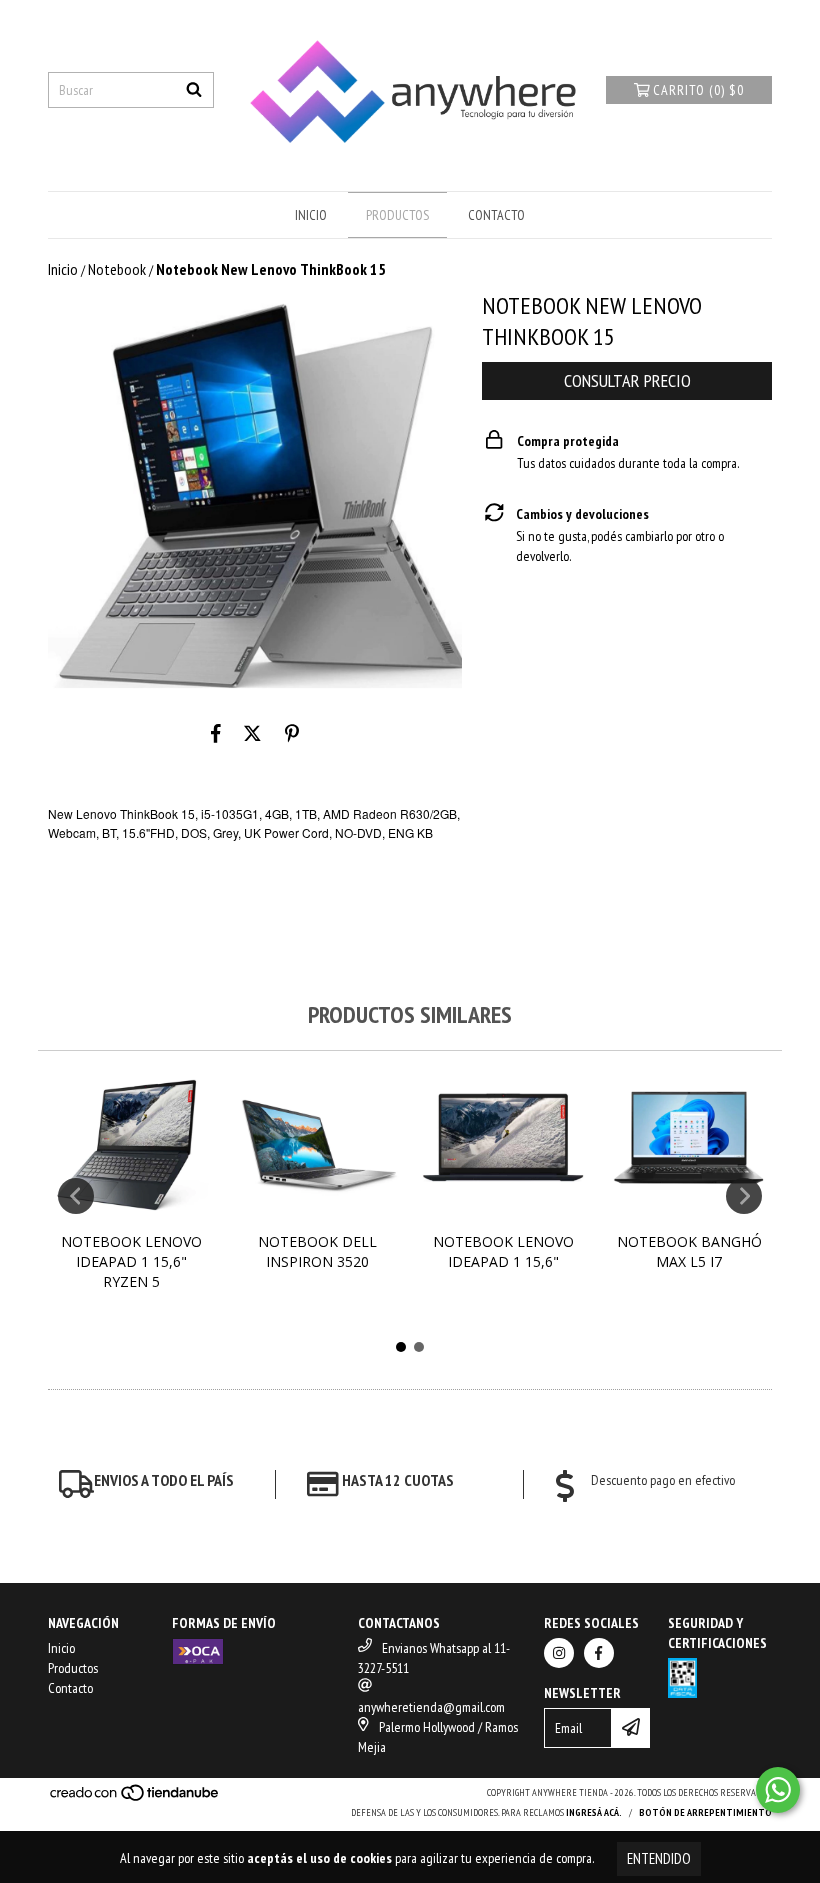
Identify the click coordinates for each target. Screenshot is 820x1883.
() (698, 90)
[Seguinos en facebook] (599, 1653)
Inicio (311, 215)
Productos (397, 215)
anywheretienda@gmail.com (431, 1707)
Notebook (117, 269)
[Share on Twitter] (252, 734)
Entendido (659, 1858)
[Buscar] (194, 90)
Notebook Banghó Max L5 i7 (689, 1251)
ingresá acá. (594, 1812)
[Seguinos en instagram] (559, 1653)
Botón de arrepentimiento (705, 1812)
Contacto (496, 215)
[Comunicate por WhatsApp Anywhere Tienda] (778, 1790)
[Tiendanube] (135, 1798)
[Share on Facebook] (216, 734)
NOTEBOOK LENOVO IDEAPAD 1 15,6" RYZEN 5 (131, 1261)
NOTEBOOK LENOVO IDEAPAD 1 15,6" (503, 1251)
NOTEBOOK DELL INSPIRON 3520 (317, 1251)
